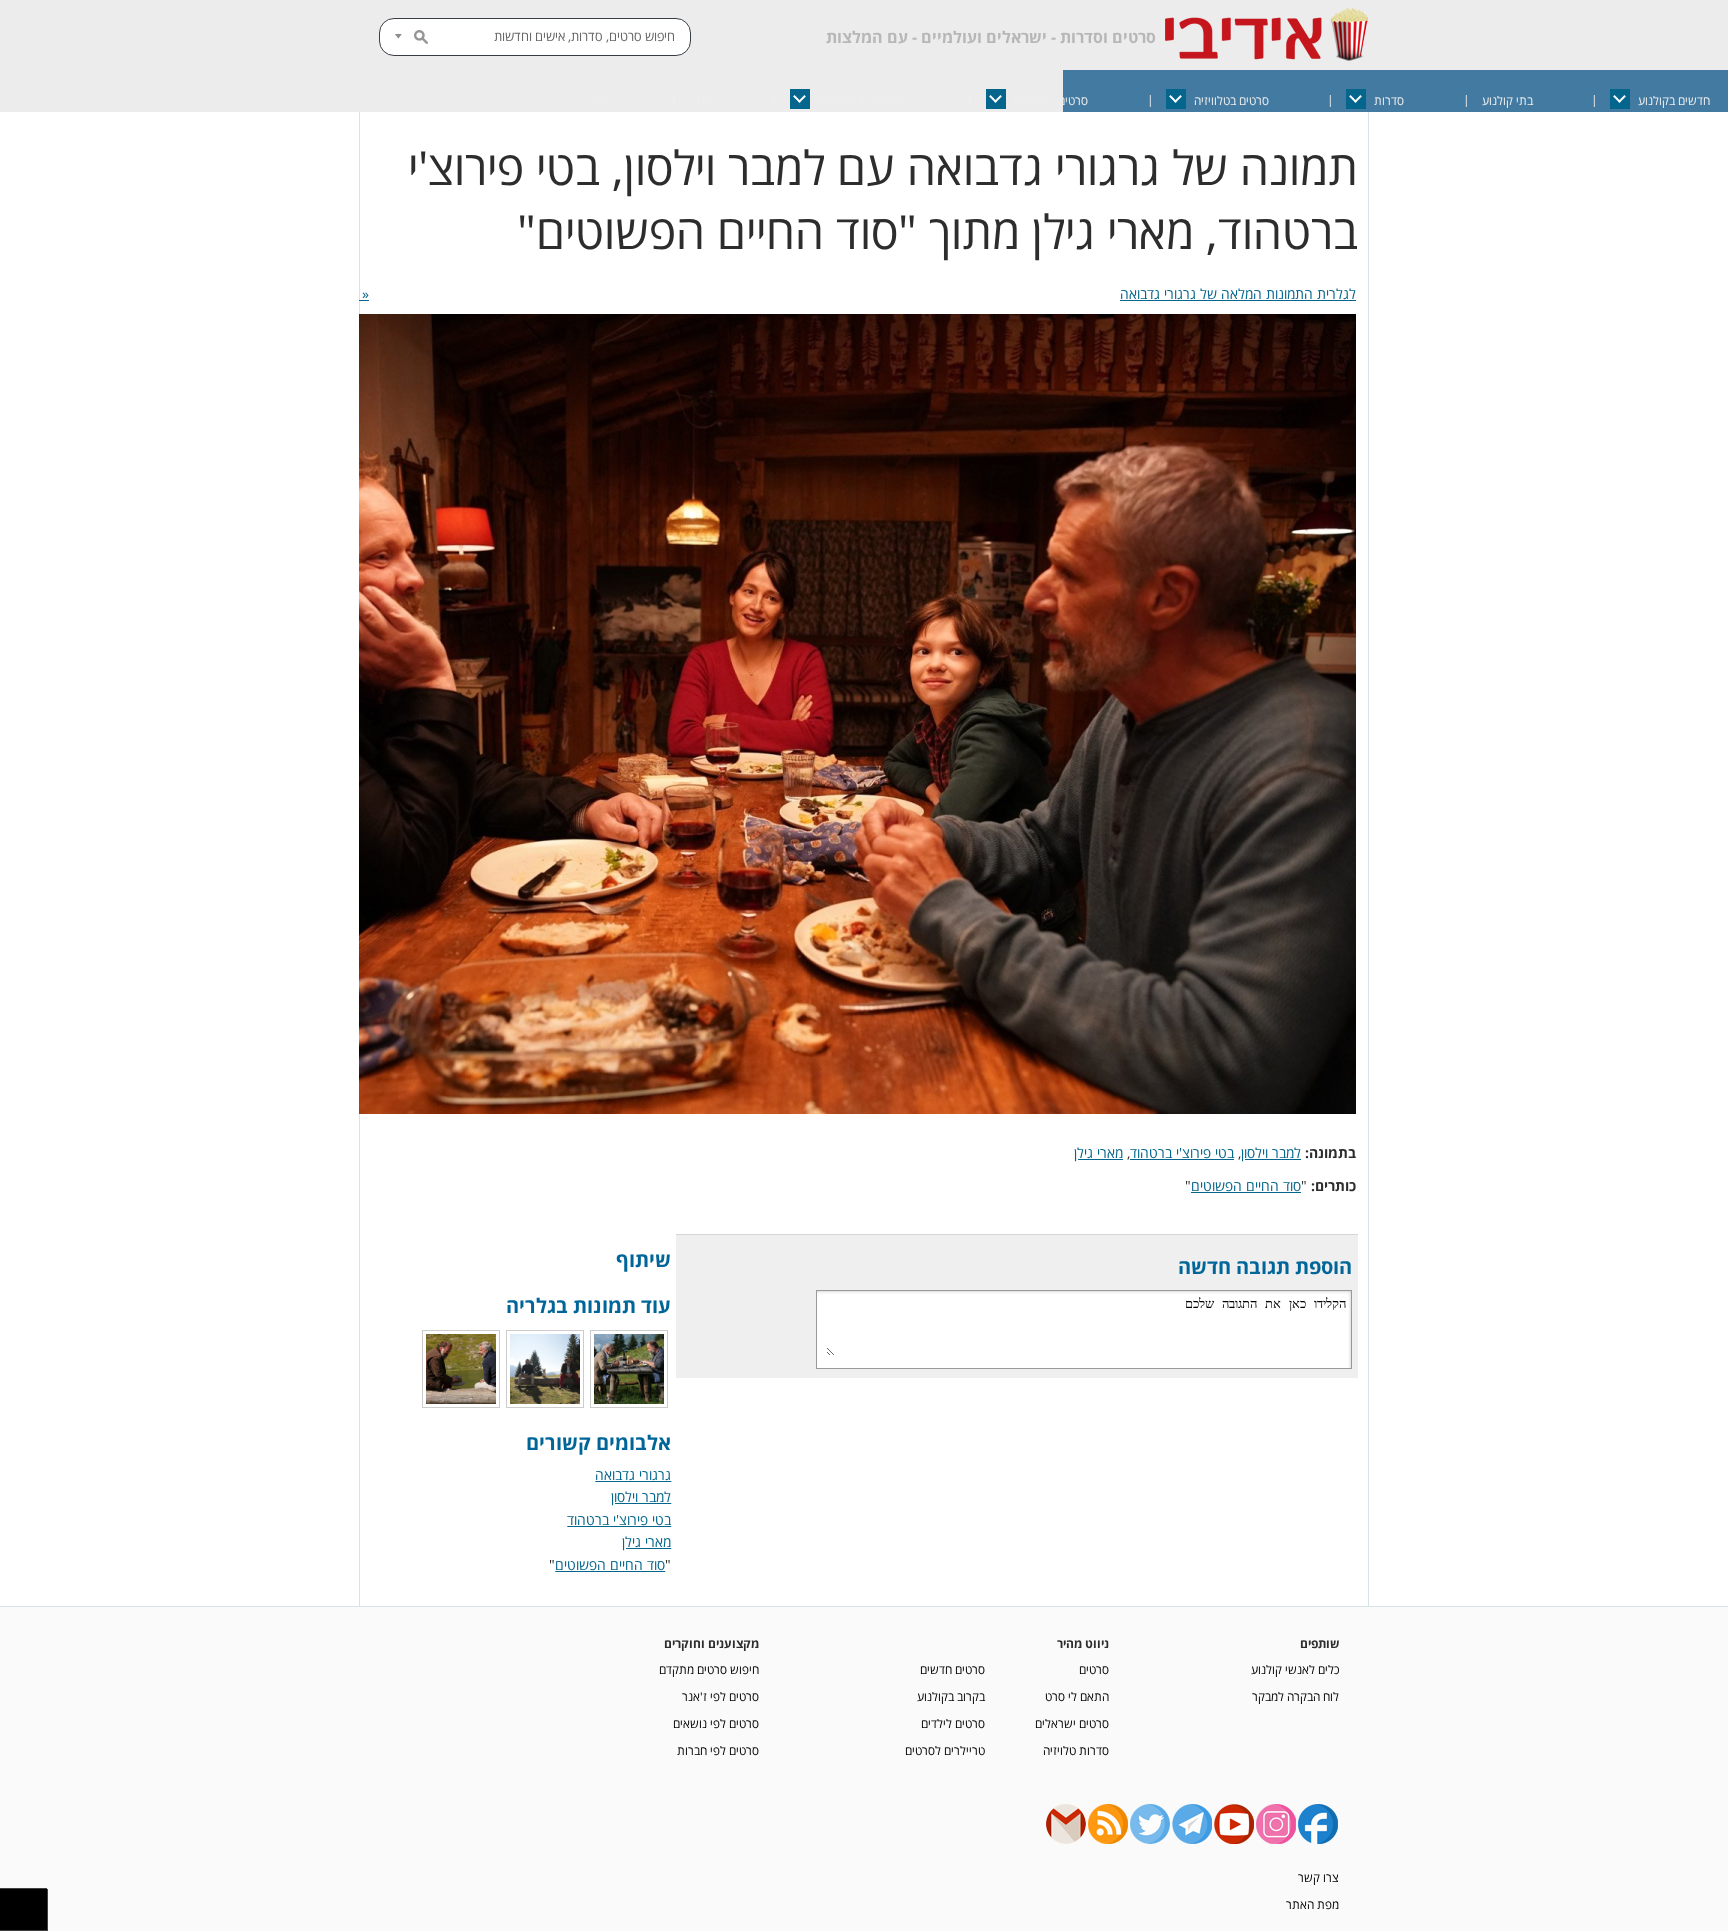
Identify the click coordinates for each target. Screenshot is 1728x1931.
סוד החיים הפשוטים (1246, 1185)
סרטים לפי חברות (718, 1750)
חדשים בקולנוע (1674, 100)
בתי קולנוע (1507, 100)
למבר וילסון (1271, 1152)
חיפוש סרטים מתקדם (709, 1669)
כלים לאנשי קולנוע (1295, 1669)
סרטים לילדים (953, 1723)
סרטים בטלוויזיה (1231, 100)
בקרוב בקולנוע (951, 1696)
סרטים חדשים (952, 1669)
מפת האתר (1312, 1904)
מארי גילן (1098, 1152)
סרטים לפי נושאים (716, 1723)
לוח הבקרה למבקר (1295, 1696)
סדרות (1389, 100)
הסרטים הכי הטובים (863, 100)
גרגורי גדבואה (633, 1474)
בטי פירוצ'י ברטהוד (1182, 1152)
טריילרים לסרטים (945, 1750)
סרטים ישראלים (1051, 100)
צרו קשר (1318, 1877)
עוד (599, 100)
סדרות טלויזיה (1076, 1750)
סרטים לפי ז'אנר (720, 1696)
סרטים (1094, 1669)
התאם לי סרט (1077, 1696)
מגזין (701, 100)
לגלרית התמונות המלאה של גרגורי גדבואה (1238, 293)
